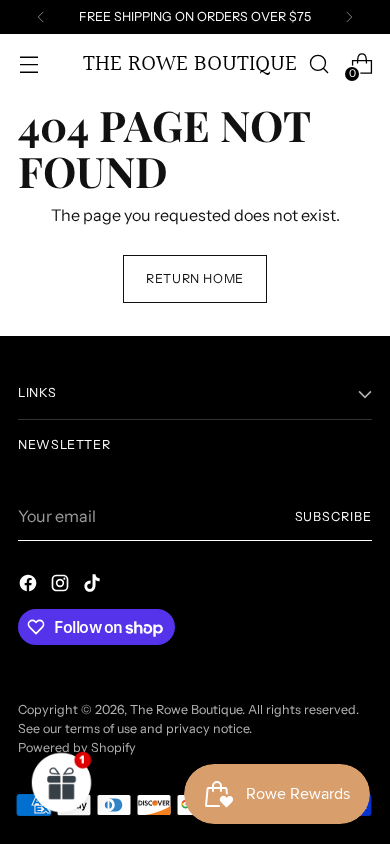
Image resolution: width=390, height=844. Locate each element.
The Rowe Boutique (186, 709)
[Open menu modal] (28, 64)
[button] (62, 782)
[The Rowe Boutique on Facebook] (30, 586)
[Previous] (41, 17)
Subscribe (333, 516)
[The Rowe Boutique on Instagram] (62, 586)
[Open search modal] (318, 64)
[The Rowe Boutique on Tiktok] (94, 586)
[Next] (349, 17)
